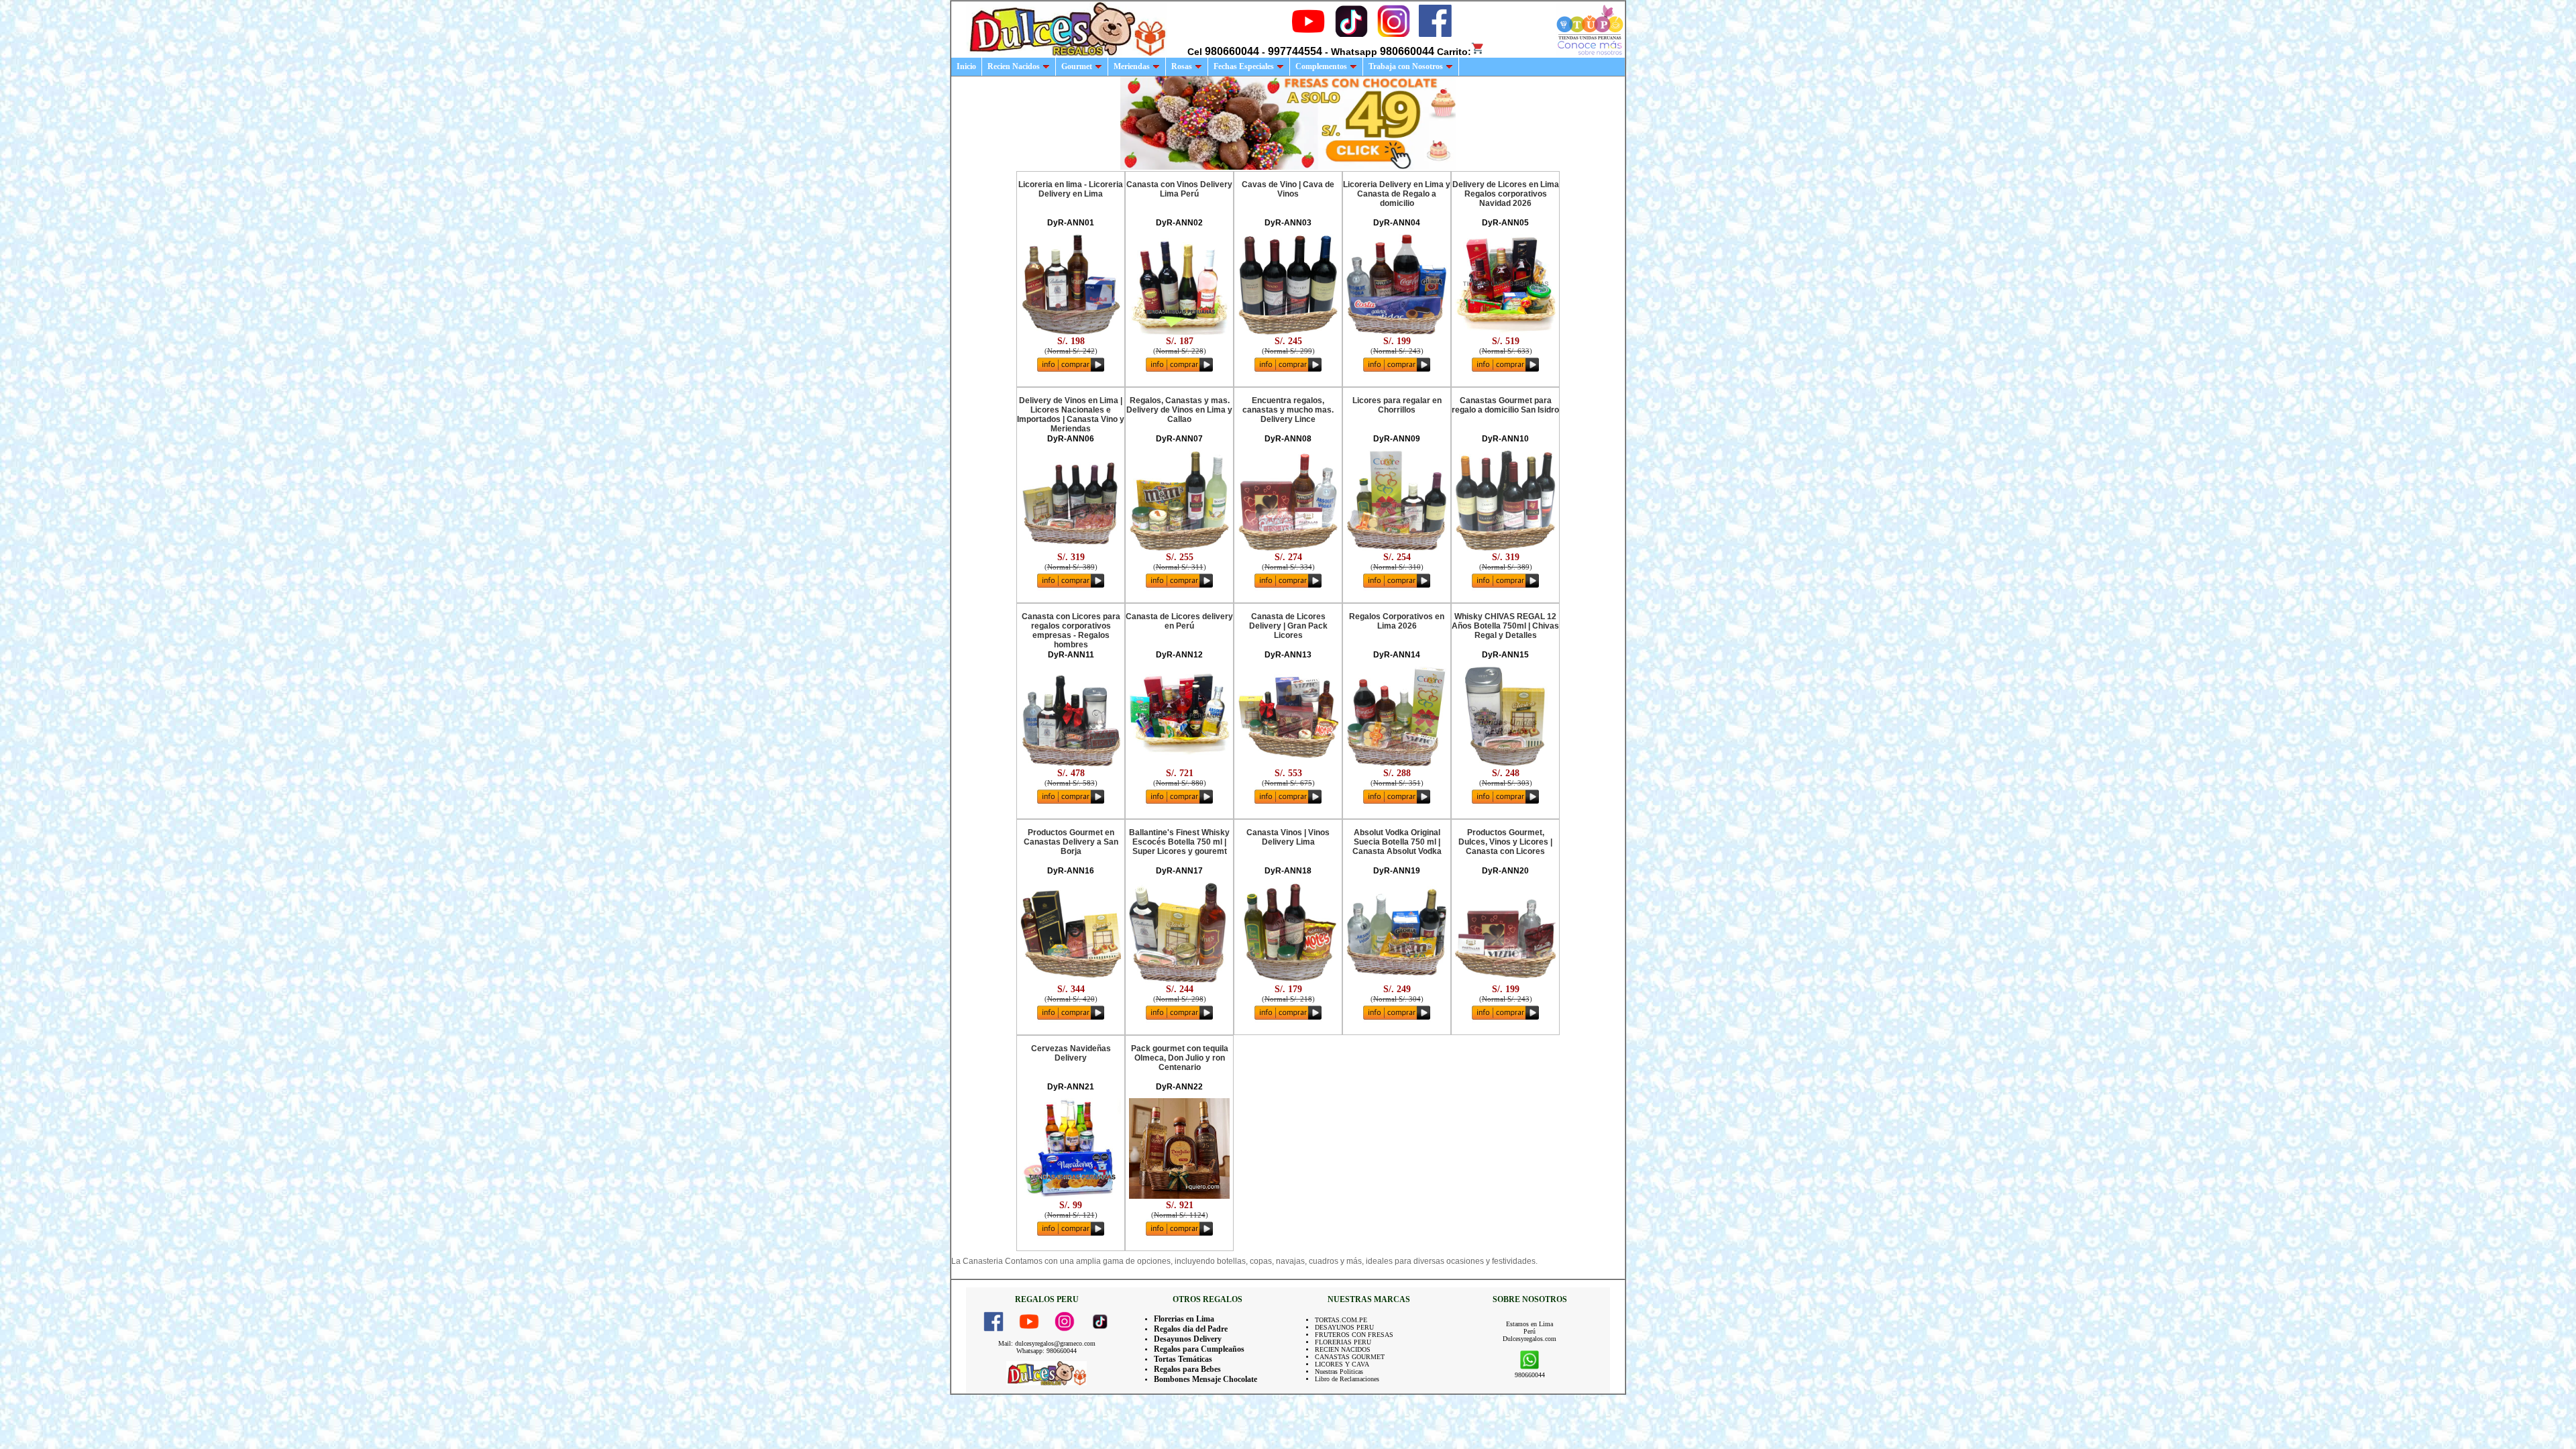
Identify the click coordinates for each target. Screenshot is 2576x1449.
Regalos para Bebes (1187, 1369)
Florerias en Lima (1184, 1319)
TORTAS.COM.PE (1341, 1320)
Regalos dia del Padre (1191, 1329)
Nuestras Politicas (1339, 1372)
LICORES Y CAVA (1342, 1364)
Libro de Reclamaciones (1347, 1379)
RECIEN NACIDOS (1343, 1349)
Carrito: (1454, 52)
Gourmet (1077, 66)
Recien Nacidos (1014, 66)
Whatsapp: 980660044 (1046, 1351)
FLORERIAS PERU (1343, 1342)
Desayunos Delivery (1188, 1339)
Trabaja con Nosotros (1406, 66)
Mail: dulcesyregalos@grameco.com (1047, 1343)
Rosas (1182, 66)
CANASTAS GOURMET (1350, 1357)
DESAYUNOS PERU (1344, 1327)
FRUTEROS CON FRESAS (1354, 1335)
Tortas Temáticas (1183, 1359)
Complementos (1321, 66)
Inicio (966, 66)
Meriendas (1132, 66)
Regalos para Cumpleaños (1199, 1349)
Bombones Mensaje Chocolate (1205, 1379)
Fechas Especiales (1244, 66)
